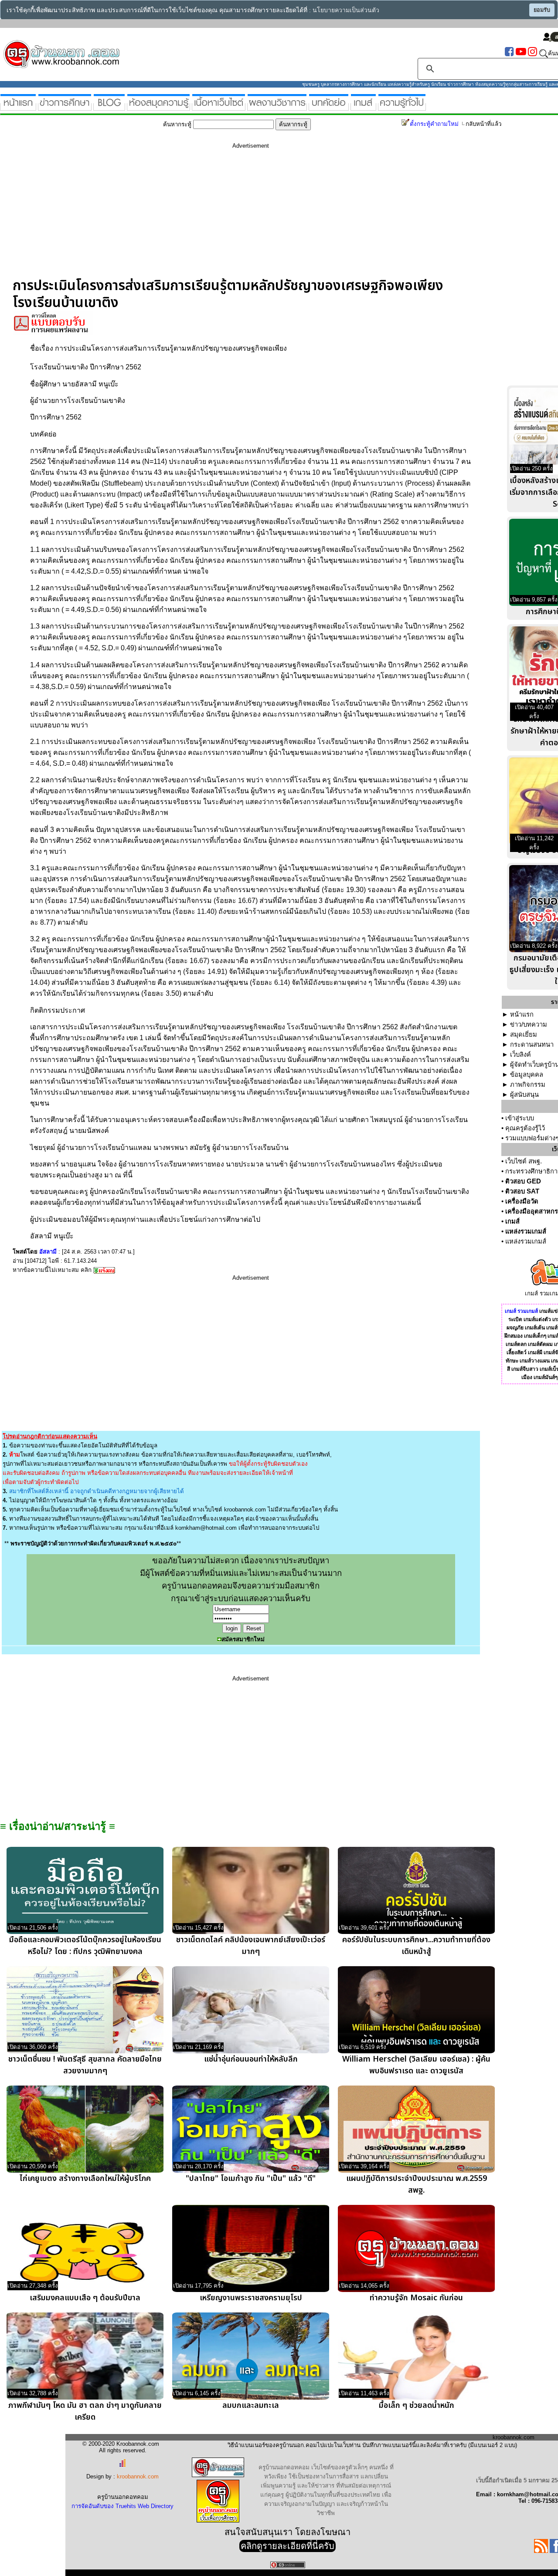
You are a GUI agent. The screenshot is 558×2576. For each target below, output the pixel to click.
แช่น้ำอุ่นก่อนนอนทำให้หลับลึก (251, 2059)
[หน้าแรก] (18, 107)
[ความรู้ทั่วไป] (402, 107)
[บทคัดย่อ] (329, 107)
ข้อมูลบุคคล (527, 1075)
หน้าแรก (522, 1014)
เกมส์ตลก (516, 1344)
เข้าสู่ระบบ (520, 1118)
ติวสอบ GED (523, 1181)
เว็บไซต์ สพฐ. (524, 1161)
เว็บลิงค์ (521, 1055)
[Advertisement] (251, 216)
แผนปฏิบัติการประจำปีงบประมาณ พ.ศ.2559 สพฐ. (417, 2184)
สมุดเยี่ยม (524, 1034)
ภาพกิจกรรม (528, 1085)
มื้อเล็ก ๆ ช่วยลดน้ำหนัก (417, 2405)
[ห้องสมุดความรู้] (158, 107)
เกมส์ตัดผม (540, 1344)
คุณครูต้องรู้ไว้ (525, 1128)
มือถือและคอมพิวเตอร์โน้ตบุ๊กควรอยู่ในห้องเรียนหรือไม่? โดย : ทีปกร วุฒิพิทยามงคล (85, 1946)
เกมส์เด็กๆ (535, 1336)
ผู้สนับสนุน (524, 1095)
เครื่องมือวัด (522, 1201)
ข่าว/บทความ (529, 1024)
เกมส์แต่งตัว (537, 1319)
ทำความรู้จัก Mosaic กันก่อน (416, 2298)
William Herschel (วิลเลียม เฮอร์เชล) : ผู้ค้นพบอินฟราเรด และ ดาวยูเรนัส (416, 2065)
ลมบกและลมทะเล (251, 2405)
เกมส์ (512, 1221)
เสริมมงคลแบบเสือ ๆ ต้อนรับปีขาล (85, 2298)
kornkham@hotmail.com (206, 1528)
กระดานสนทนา (532, 1045)
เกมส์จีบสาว (525, 1369)
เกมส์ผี (535, 1352)
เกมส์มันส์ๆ (546, 1377)
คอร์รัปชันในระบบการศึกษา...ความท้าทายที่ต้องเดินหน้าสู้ (416, 1946)
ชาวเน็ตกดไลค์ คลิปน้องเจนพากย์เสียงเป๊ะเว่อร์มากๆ (251, 1946)
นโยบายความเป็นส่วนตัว (346, 10)
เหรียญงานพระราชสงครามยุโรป (251, 2298)
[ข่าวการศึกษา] (65, 107)
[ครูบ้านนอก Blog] (109, 107)
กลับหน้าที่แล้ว (483, 124)
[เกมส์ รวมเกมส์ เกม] (363, 107)
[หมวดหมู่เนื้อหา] (219, 107)
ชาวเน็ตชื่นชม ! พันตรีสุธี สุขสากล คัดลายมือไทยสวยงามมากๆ (85, 2065)
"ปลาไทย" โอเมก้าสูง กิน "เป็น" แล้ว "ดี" (251, 2179)
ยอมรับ (542, 10)
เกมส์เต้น (535, 1328)
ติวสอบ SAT (522, 1191)
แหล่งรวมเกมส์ (526, 1231)
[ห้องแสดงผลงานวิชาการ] (277, 107)
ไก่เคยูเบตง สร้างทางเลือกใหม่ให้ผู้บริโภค (85, 2179)
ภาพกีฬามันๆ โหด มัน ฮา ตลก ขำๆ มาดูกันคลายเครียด (85, 2411)
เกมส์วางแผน (535, 1361)
